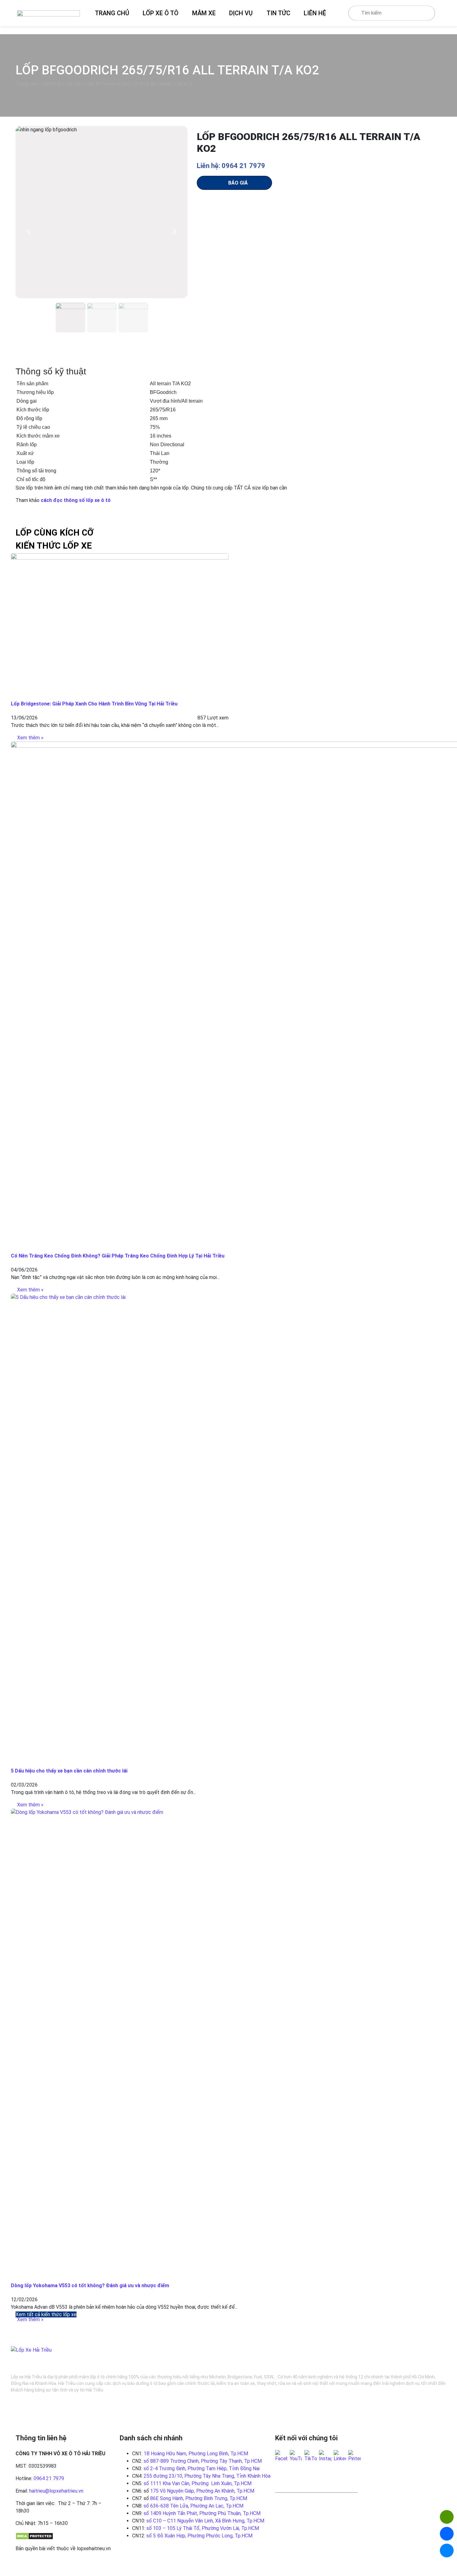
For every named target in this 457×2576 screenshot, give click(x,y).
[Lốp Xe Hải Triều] (48, 13)
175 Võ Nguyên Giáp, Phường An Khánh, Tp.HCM (202, 2491)
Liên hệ (315, 13)
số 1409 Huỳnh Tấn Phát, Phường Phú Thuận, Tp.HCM (202, 2513)
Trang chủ (26, 84)
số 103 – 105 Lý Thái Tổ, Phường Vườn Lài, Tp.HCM (203, 2528)
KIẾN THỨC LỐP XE (54, 546)
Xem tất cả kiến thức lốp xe (46, 2314)
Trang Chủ (112, 13)
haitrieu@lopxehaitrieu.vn (56, 2491)
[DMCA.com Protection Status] (34, 2536)
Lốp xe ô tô (161, 13)
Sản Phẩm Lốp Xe (61, 84)
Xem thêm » (30, 738)
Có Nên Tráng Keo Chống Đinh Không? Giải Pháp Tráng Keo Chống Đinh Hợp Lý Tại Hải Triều (118, 1256)
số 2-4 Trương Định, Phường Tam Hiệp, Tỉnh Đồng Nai (202, 2468)
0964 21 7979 (49, 2478)
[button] (28, 232)
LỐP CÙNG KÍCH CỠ (55, 533)
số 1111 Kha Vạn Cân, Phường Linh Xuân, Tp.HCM (198, 2483)
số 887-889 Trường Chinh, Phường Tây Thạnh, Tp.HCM (203, 2461)
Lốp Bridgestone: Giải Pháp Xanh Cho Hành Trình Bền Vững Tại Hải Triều (94, 704)
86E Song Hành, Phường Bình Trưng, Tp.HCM (199, 2498)
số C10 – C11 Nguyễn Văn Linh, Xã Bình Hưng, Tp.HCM (205, 2521)
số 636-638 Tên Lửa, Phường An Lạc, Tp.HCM (194, 2506)
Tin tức (278, 13)
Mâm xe (204, 13)
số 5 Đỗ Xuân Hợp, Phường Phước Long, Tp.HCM (199, 2536)
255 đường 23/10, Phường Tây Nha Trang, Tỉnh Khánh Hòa (207, 2476)
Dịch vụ (241, 13)
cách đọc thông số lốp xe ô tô (76, 500)
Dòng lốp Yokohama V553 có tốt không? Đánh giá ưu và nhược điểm (90, 2286)
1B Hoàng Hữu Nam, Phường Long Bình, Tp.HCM (196, 2454)
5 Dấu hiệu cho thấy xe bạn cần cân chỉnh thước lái (69, 1771)
